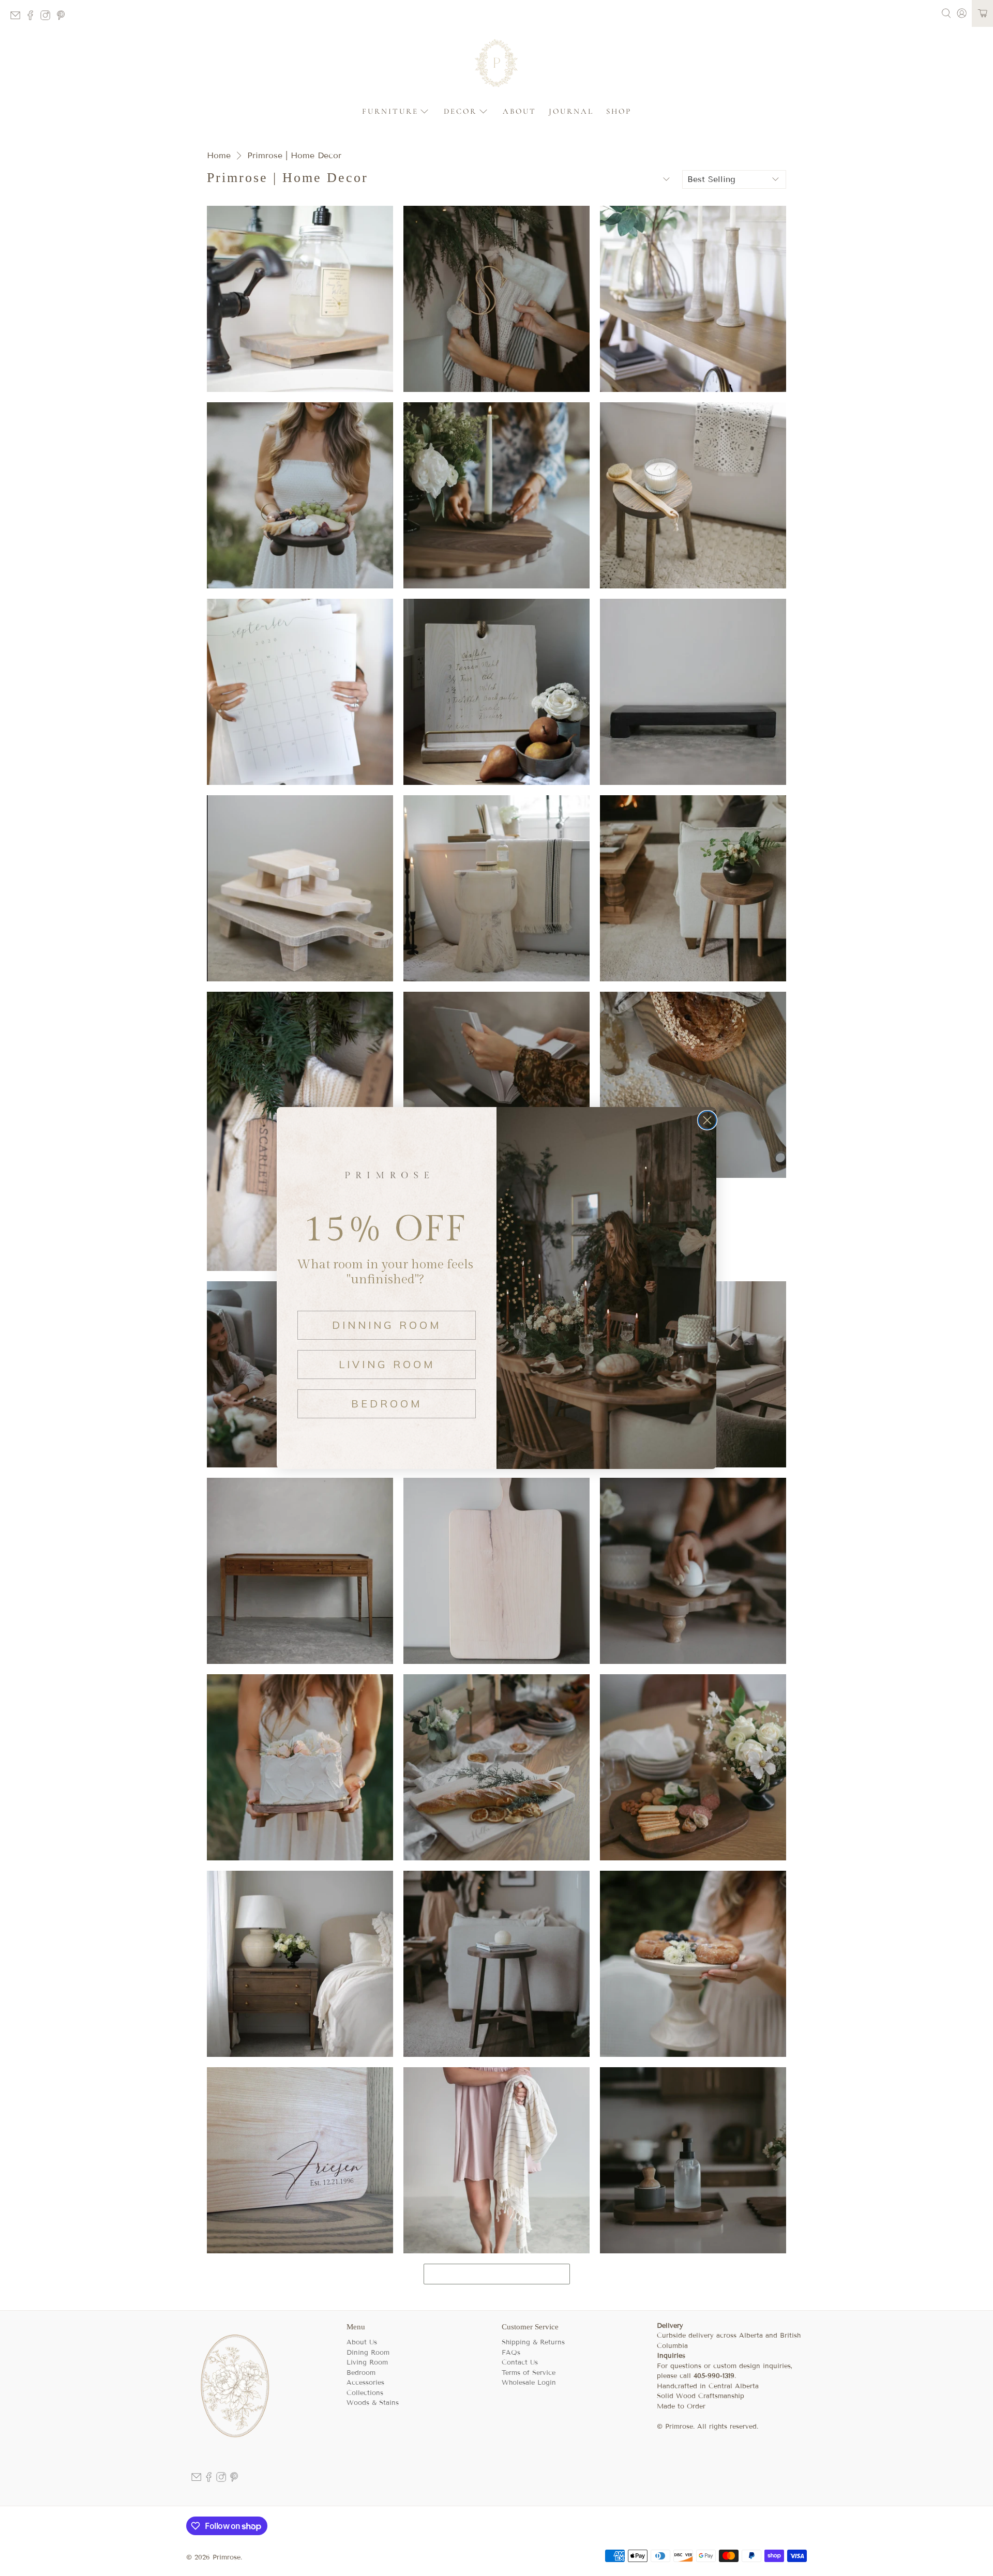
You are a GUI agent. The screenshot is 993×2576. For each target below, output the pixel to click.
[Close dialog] (707, 1120)
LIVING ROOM (387, 1364)
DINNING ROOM (387, 1325)
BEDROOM (387, 1404)
